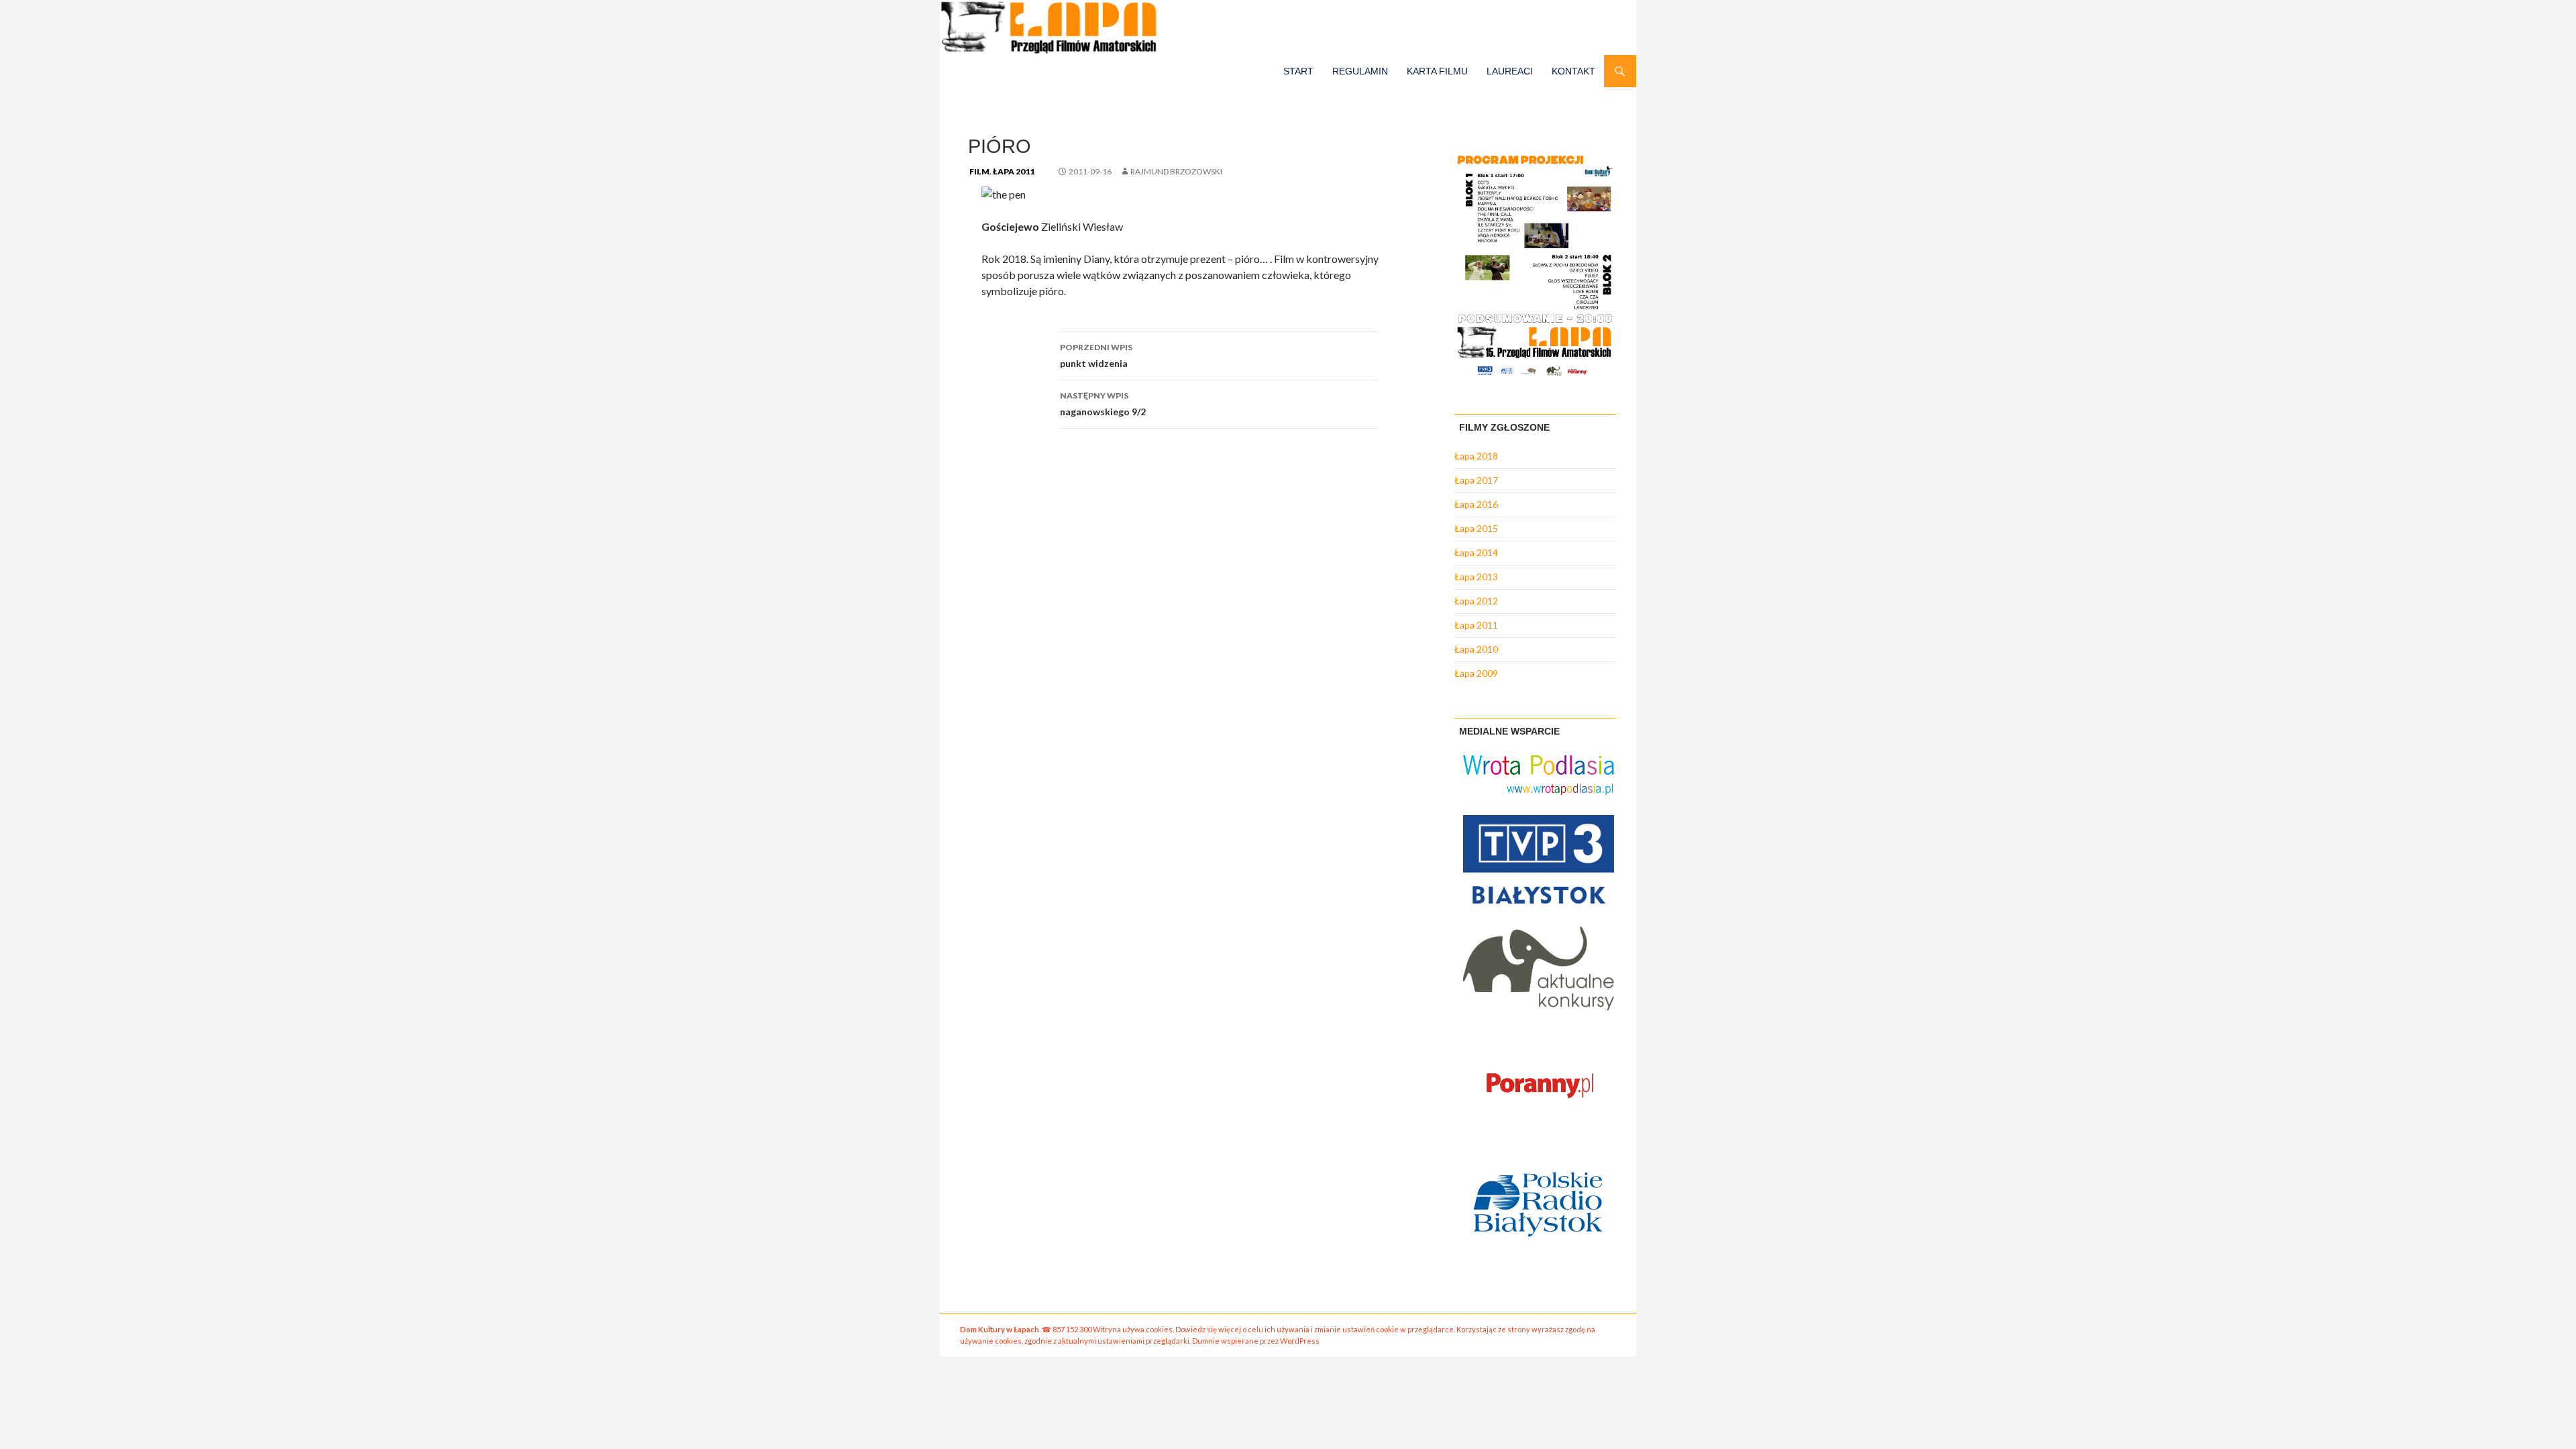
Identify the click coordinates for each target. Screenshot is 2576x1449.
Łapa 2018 (1476, 456)
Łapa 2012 (1476, 601)
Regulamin (1360, 71)
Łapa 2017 (1476, 480)
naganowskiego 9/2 (1103, 404)
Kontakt (1573, 71)
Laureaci (1510, 71)
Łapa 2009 (1476, 673)
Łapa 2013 (1476, 577)
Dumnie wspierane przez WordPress (1256, 1341)
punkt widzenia (1096, 356)
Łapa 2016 (1476, 504)
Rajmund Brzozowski (1176, 171)
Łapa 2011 (1014, 171)
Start (1298, 71)
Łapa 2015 (1476, 528)
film (979, 171)
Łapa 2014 (1476, 552)
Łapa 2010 (1476, 649)
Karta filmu (1437, 71)
